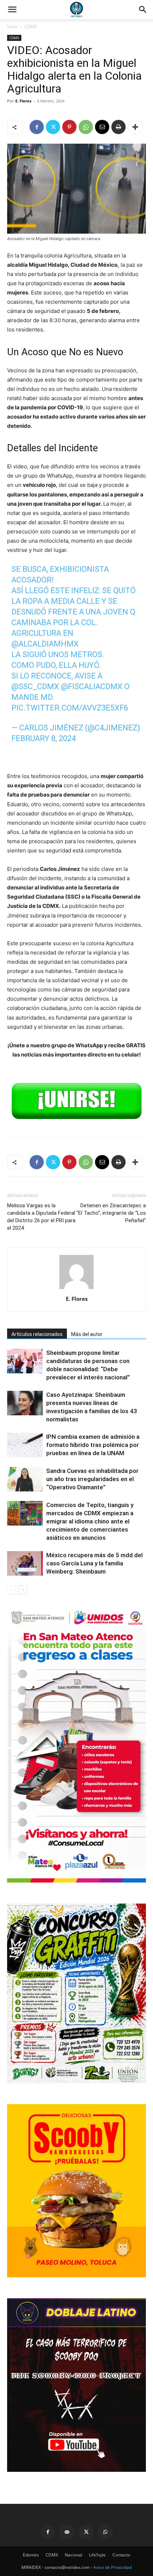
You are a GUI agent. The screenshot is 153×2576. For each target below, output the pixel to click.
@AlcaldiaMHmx (45, 644)
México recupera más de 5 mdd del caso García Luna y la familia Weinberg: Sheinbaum (94, 1563)
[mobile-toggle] (12, 10)
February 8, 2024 (44, 738)
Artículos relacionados (37, 1334)
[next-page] (23, 1590)
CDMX (30, 26)
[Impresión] (118, 127)
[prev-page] (12, 1590)
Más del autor (87, 1334)
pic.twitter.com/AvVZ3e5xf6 (70, 708)
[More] (135, 127)
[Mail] (67, 2532)
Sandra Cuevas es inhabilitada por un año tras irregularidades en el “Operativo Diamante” (92, 1479)
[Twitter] (53, 127)
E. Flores (23, 101)
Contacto (121, 2555)
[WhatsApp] (86, 127)
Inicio (12, 26)
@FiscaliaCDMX (92, 686)
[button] (143, 10)
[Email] (102, 127)
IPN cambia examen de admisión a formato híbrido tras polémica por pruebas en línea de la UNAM (93, 1445)
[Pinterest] (69, 127)
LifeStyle (97, 2555)
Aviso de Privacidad (112, 2567)
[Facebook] (37, 127)
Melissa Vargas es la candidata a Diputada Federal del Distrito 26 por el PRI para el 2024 (41, 1217)
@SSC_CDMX (35, 686)
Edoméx (31, 2555)
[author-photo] (76, 1289)
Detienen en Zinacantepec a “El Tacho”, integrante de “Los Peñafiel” (111, 1213)
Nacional (73, 2555)
